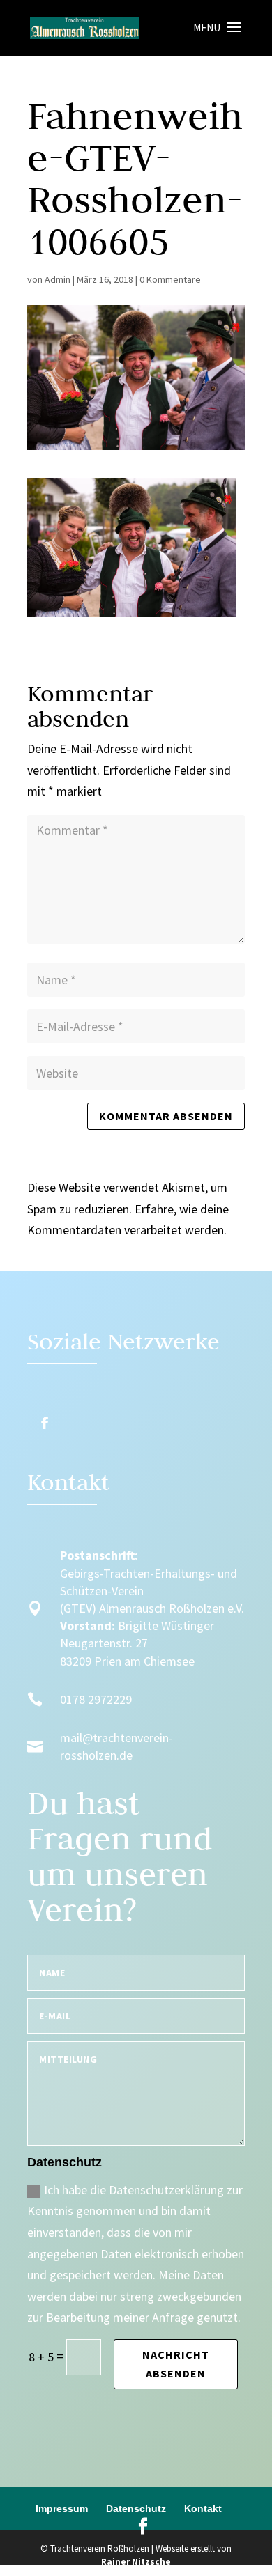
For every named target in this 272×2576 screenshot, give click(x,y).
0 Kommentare (170, 279)
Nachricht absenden (176, 2364)
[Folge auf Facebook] (45, 1423)
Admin (58, 279)
